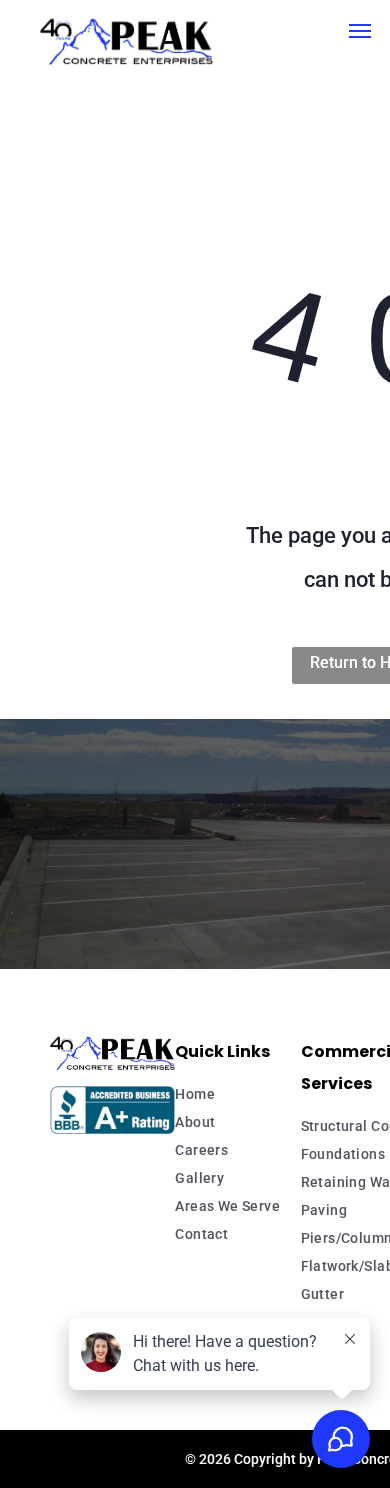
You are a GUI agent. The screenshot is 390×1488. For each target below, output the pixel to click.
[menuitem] (256, 1094)
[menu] (360, 31)
